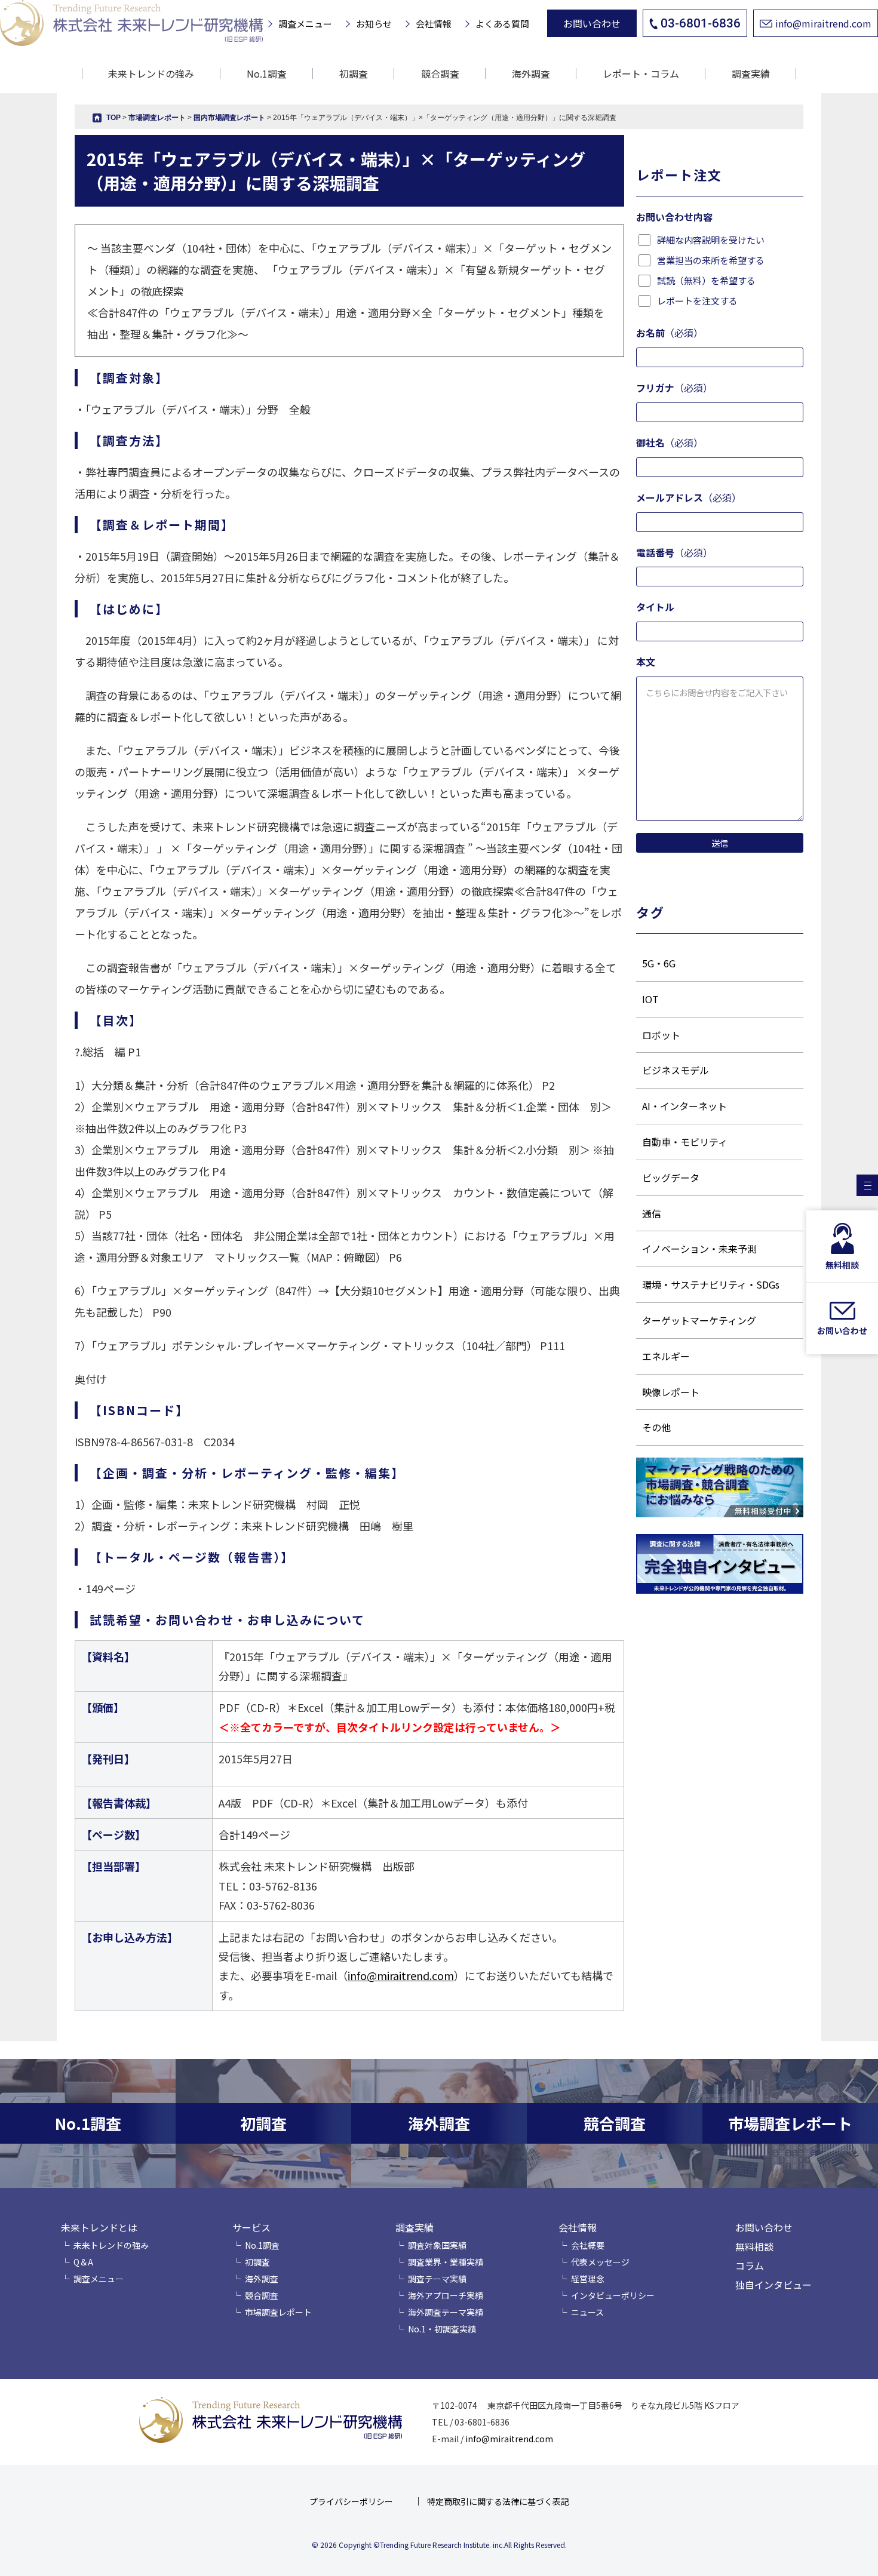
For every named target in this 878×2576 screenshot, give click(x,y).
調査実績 (415, 2227)
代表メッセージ (600, 2262)
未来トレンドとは (99, 2227)
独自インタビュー (773, 2285)
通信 (652, 1213)
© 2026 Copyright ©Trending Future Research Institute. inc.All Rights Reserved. (439, 2545)
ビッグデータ (671, 1178)
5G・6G (659, 963)
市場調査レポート (278, 2312)
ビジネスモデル (676, 1070)
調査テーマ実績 (437, 2279)
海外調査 (531, 73)
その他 (656, 1427)
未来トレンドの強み (151, 73)
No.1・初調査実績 (442, 2329)
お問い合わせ (592, 23)
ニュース (587, 2312)
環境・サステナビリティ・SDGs (711, 1284)
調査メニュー (305, 24)
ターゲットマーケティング (699, 1320)
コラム (750, 2265)
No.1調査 (267, 73)
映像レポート (671, 1392)
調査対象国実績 (437, 2245)
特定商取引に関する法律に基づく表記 (498, 2501)
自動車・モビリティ (685, 1142)
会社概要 (588, 2245)
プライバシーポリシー (351, 2501)
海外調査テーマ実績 (446, 2312)
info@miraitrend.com (823, 23)
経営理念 (588, 2279)
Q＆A (83, 2262)
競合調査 (440, 73)
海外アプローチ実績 (446, 2295)
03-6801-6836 (701, 23)
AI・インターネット (684, 1106)
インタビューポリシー (613, 2295)
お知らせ (374, 24)
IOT (650, 999)
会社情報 (434, 24)
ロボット (661, 1035)
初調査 (354, 73)
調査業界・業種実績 (446, 2262)
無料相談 (754, 2246)
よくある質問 (502, 24)
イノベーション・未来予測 (699, 1249)
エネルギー (666, 1356)
